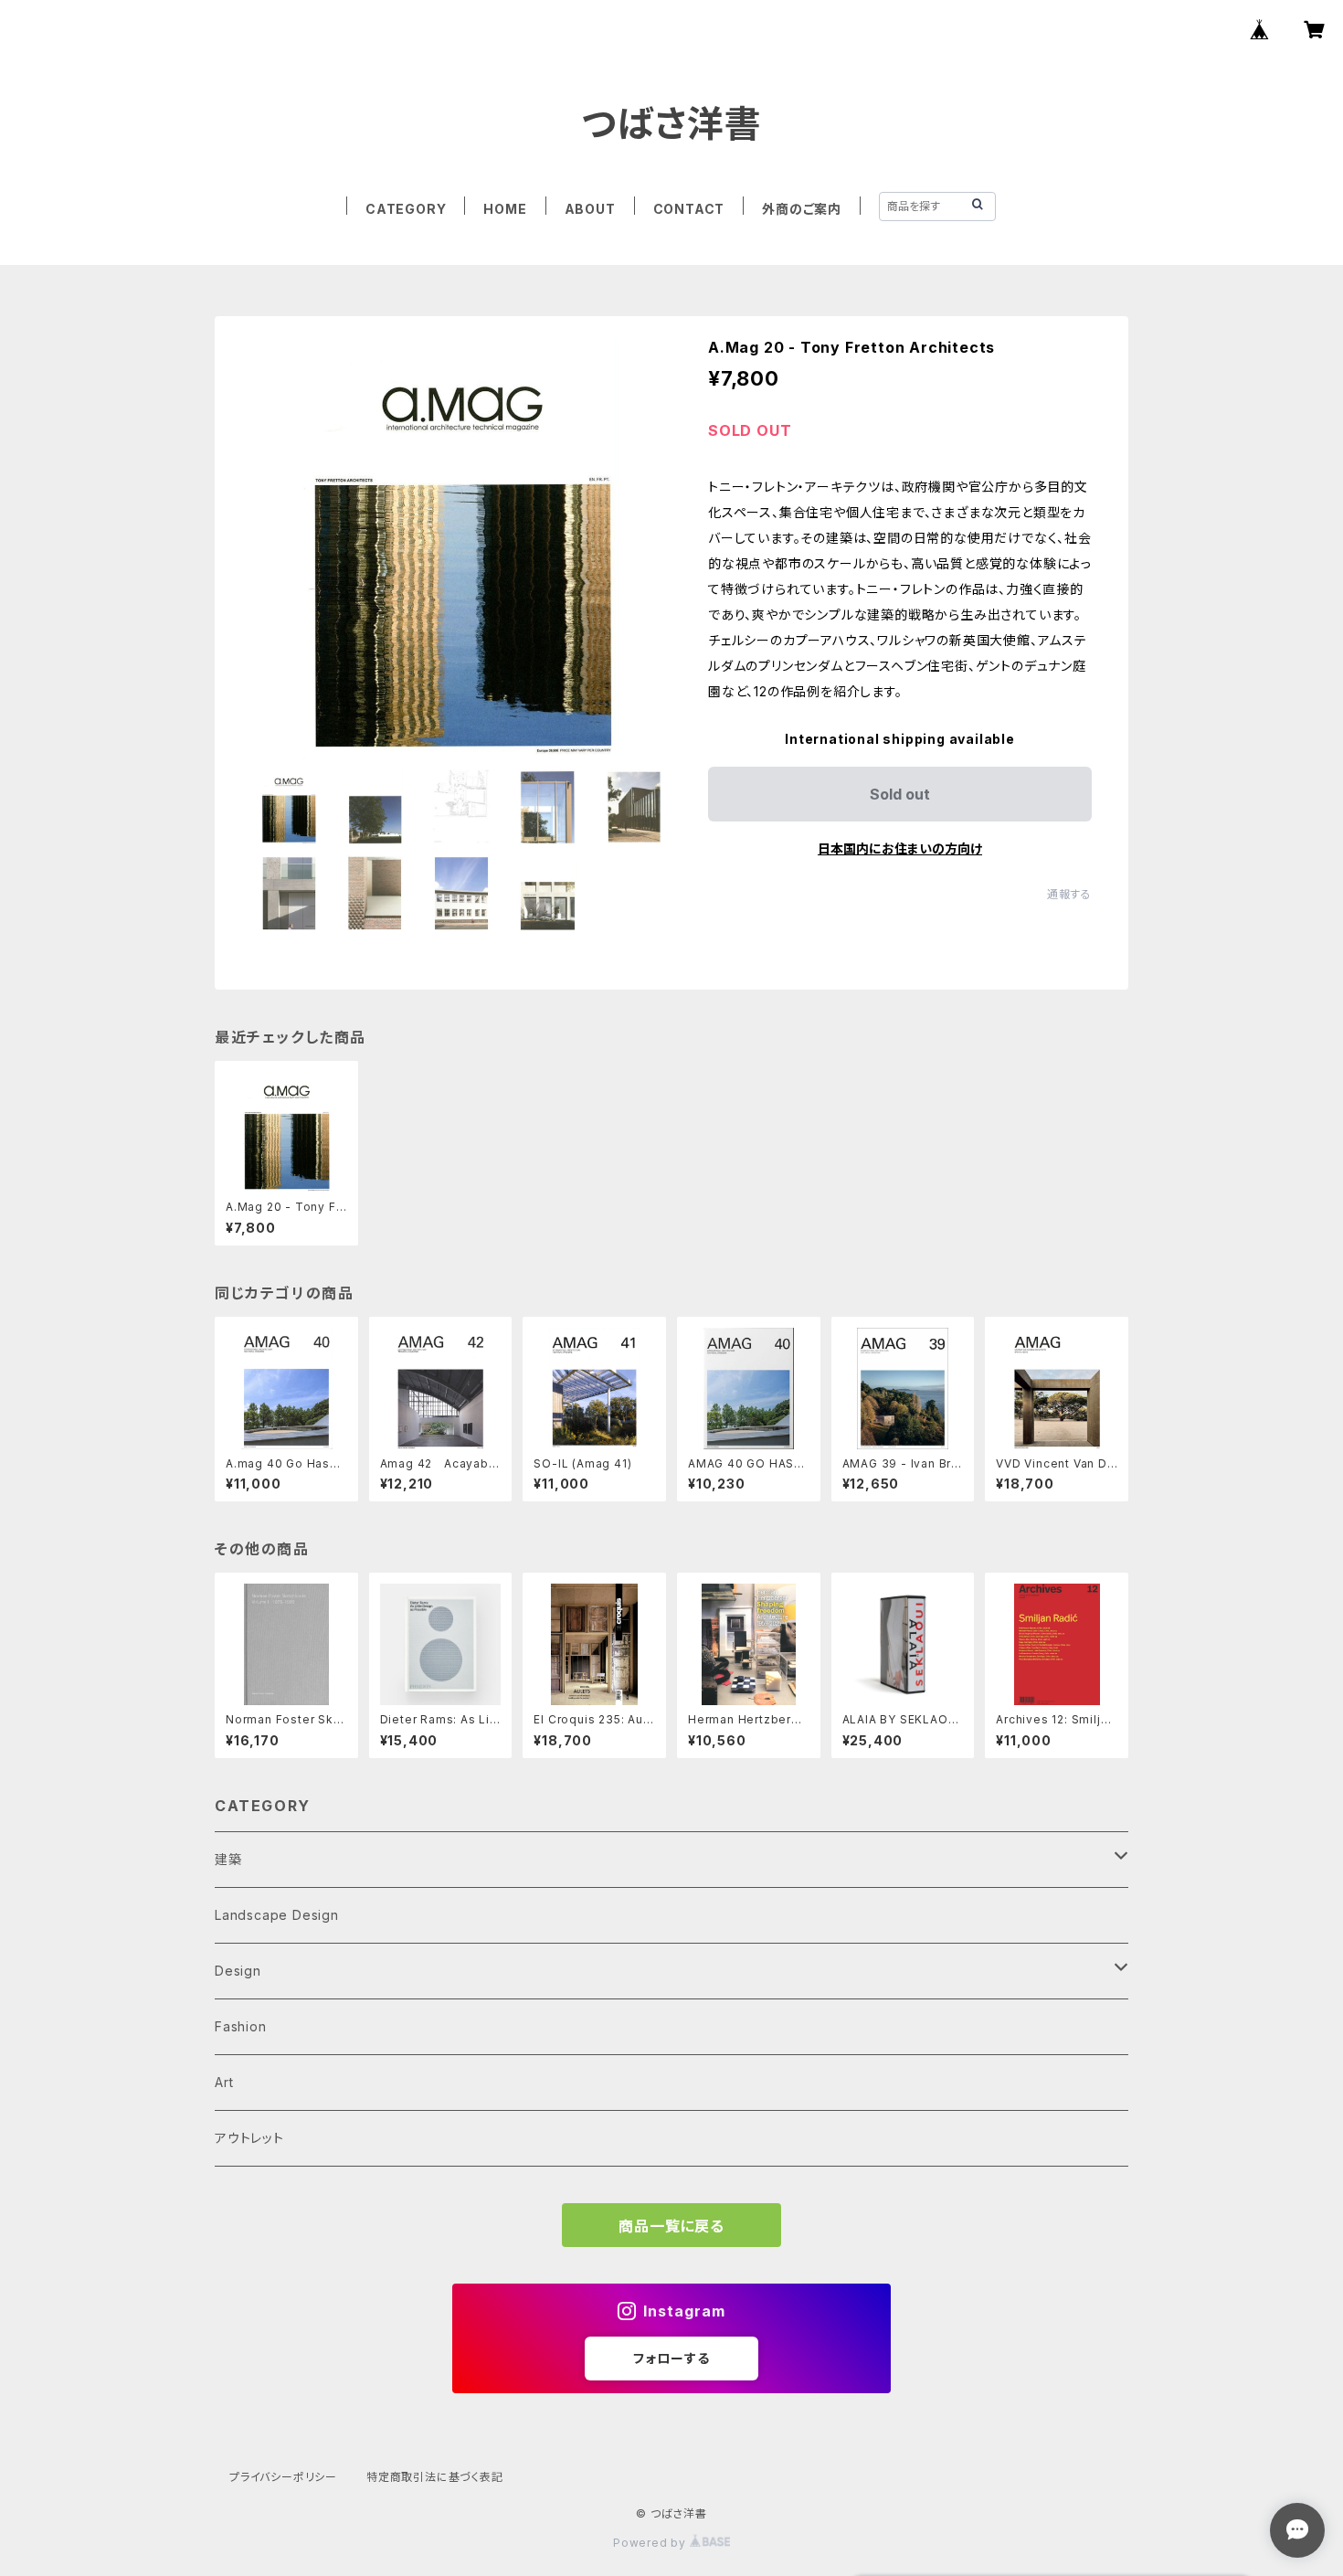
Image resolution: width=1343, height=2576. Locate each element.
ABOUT (590, 209)
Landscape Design (277, 1915)
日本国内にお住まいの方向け (900, 848)
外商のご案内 (802, 209)
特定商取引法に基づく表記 (435, 2477)
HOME (505, 209)
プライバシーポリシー (283, 2477)
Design (238, 1971)
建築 (228, 1859)
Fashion (241, 2026)
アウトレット (249, 2138)
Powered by (651, 2543)
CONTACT (689, 209)
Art (224, 2082)
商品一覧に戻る (671, 2226)
